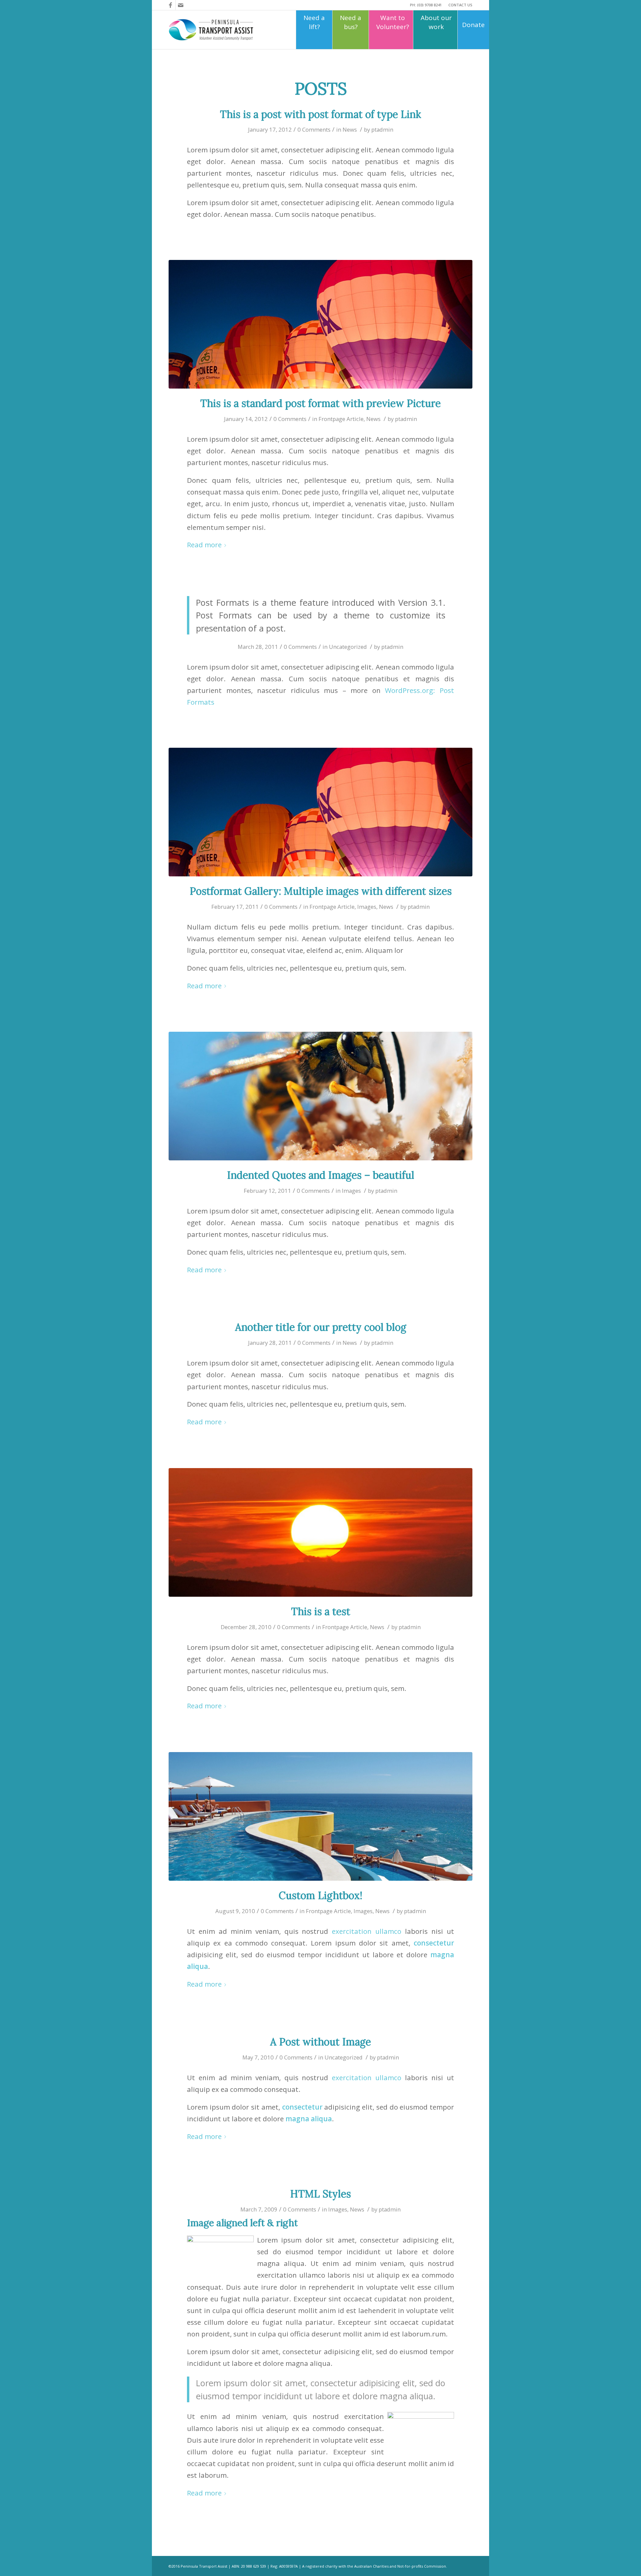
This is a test (321, 1611)
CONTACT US (460, 5)
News (350, 129)
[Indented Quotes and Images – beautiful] (320, 1096)
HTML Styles (320, 2194)
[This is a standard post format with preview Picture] (320, 324)
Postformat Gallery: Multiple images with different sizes (321, 891)
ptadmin (382, 129)
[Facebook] (170, 5)
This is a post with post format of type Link (320, 114)
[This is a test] (320, 1532)
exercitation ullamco (367, 1931)
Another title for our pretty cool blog (321, 1327)
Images (367, 907)
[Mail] (181, 5)
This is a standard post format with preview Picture (320, 403)
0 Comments (314, 129)
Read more (204, 545)
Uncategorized (348, 647)
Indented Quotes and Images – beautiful (321, 1175)
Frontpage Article (341, 419)
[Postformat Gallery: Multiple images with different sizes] (320, 812)
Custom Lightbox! (320, 1895)
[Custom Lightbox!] (320, 1816)
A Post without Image (320, 2042)
